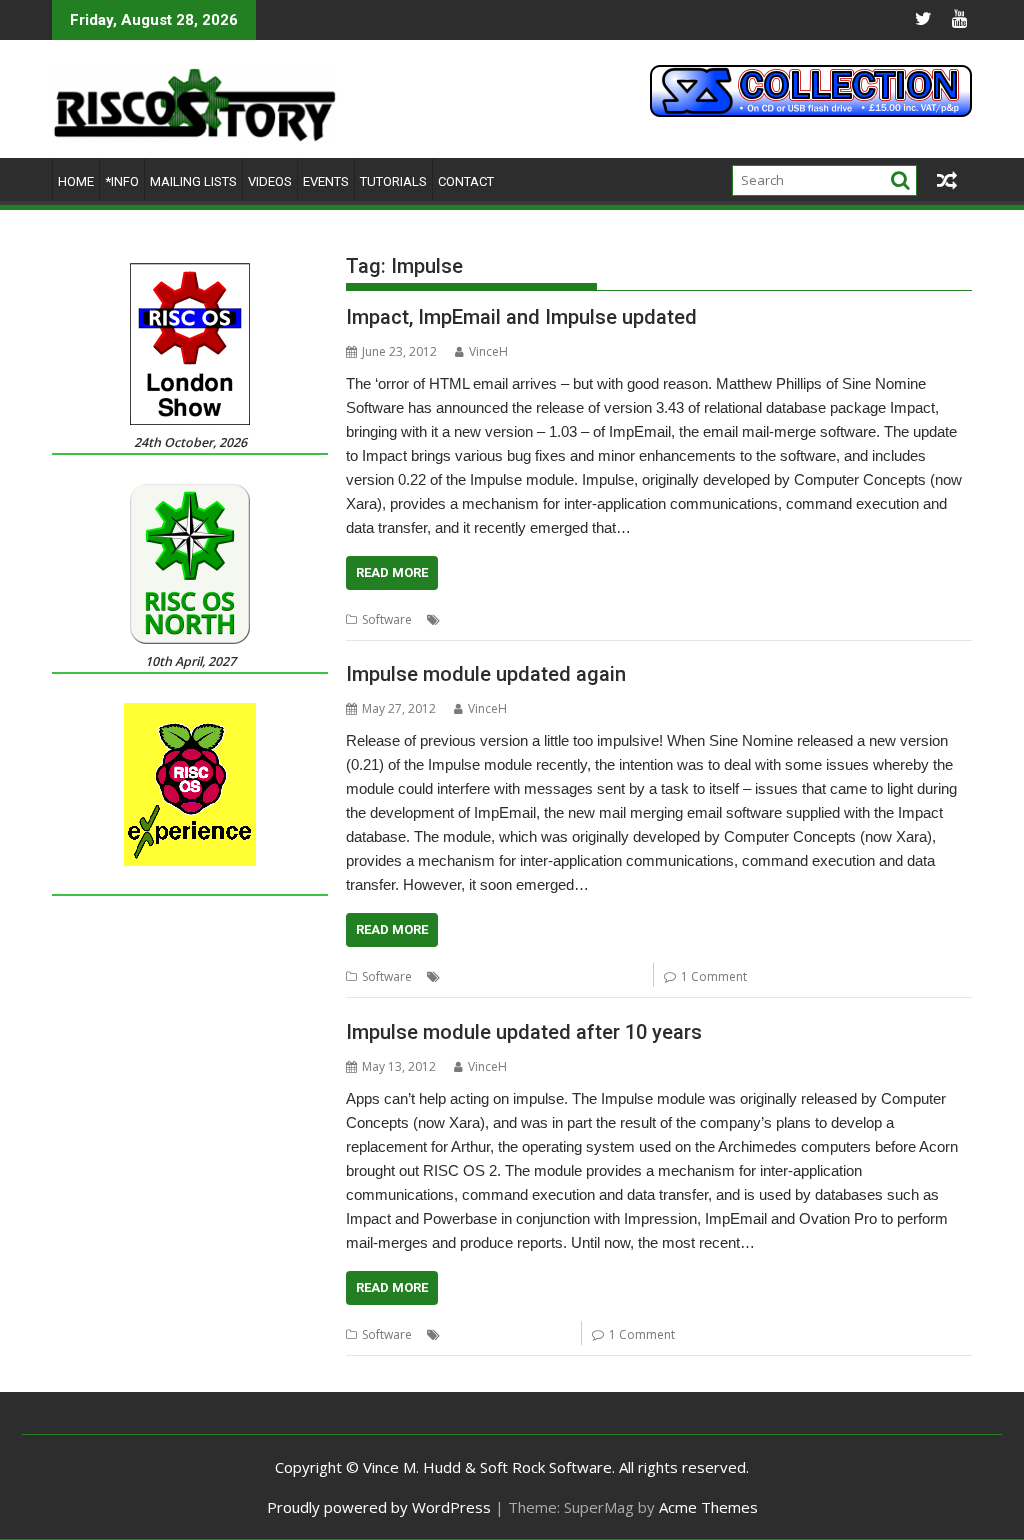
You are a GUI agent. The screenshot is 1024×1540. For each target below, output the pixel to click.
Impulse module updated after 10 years (524, 1032)
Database (472, 619)
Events (326, 181)
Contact (466, 181)
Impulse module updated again (486, 674)
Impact (601, 619)
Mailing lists (193, 181)
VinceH (488, 351)
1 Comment (714, 976)
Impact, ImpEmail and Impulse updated (521, 317)
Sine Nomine (605, 976)
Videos (270, 181)
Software (387, 619)
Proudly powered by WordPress (379, 1507)
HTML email (541, 619)
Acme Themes (708, 1507)
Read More (392, 572)
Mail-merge (774, 619)
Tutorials (393, 181)
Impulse (711, 619)
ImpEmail (655, 619)
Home (76, 181)
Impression (477, 976)
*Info (122, 181)
